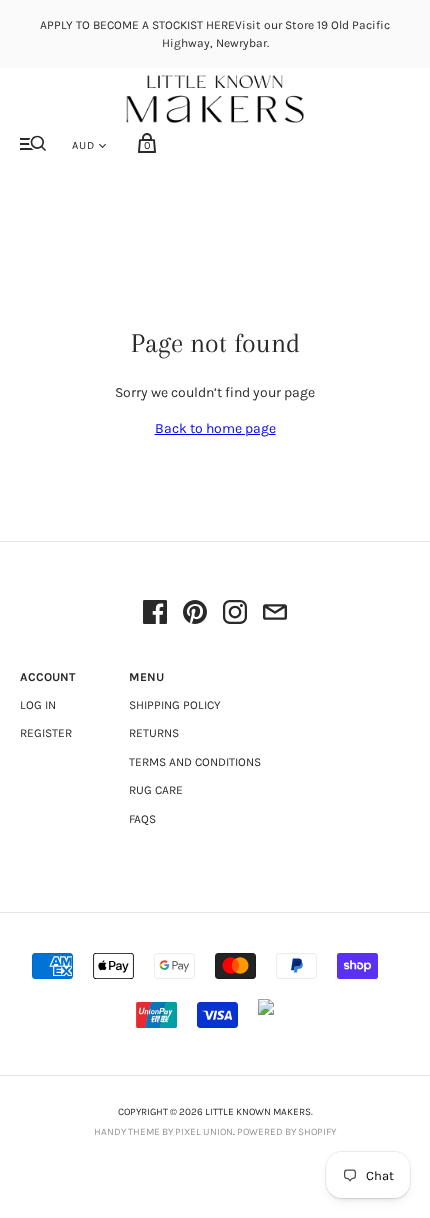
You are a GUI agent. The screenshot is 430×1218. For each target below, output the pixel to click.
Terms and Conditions (195, 762)
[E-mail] (275, 615)
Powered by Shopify (286, 1132)
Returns (154, 733)
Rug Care (156, 790)
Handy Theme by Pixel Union (163, 1132)
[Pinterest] (195, 615)
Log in (38, 705)
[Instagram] (235, 615)
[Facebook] (155, 615)
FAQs (142, 819)
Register (46, 733)
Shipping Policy (175, 705)
